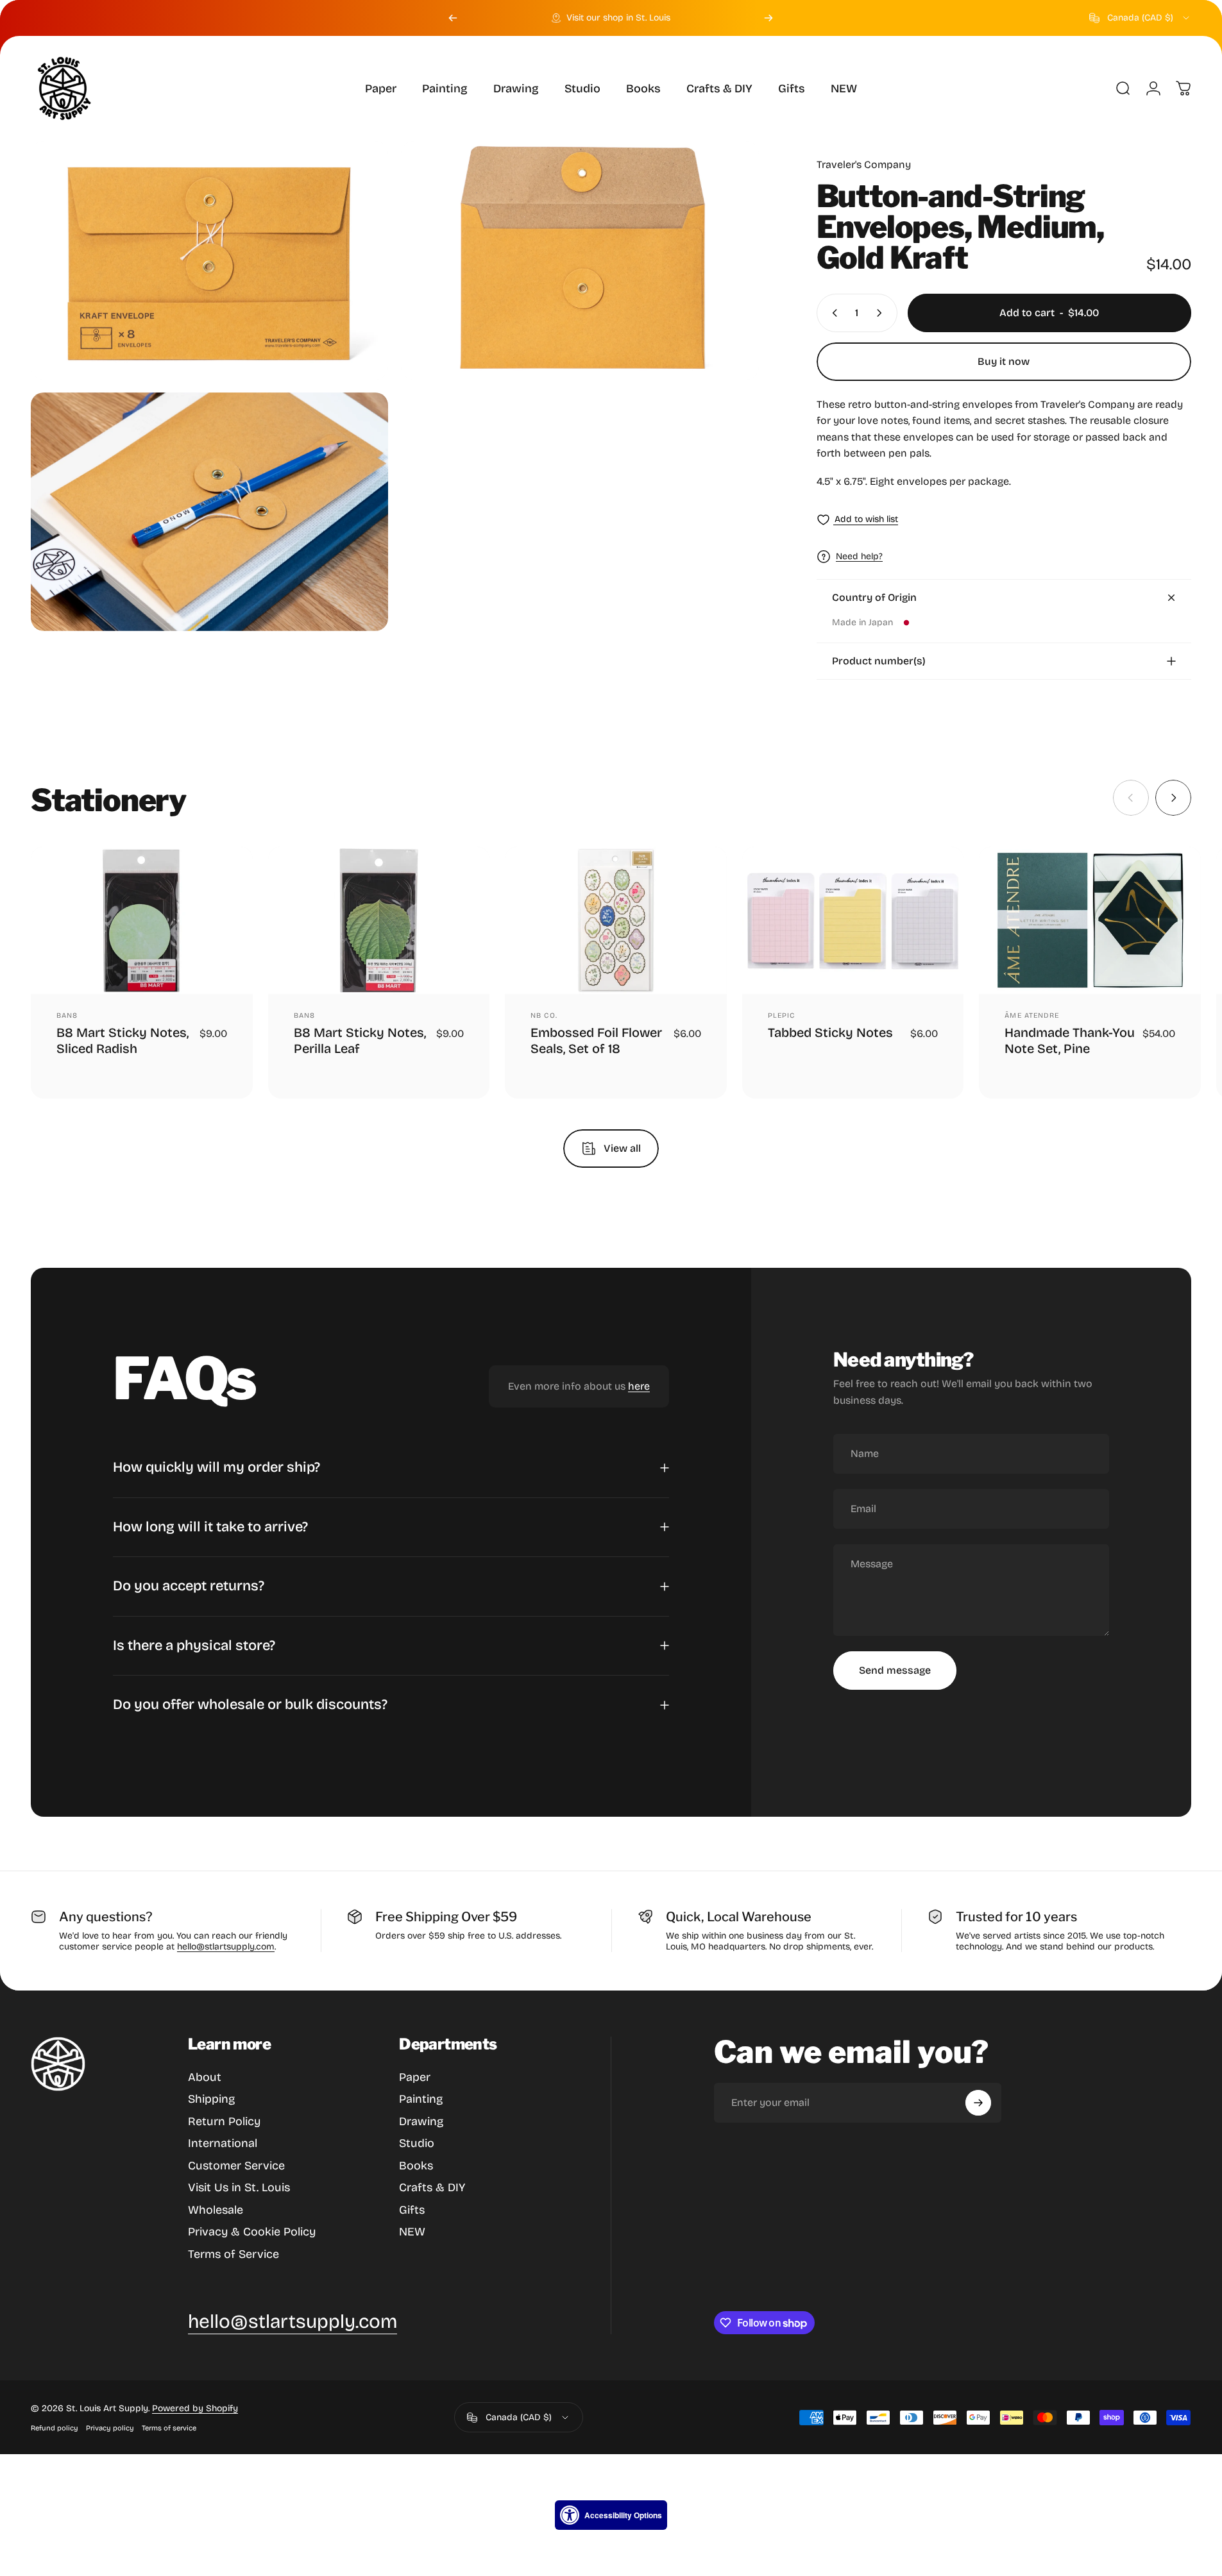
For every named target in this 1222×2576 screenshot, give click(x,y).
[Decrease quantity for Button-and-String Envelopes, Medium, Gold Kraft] (832, 313)
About (205, 2077)
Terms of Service (233, 2254)
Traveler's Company (864, 164)
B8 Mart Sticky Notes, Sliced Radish (123, 1040)
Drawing (421, 2121)
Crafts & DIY (432, 2187)
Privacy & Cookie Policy (252, 2232)
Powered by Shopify (195, 2408)
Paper (415, 2077)
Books (416, 2166)
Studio (417, 2143)
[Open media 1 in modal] (209, 260)
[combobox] (1140, 18)
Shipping (211, 2099)
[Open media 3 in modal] (209, 512)
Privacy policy (110, 2428)
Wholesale (216, 2210)
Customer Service (236, 2166)
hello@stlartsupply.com (226, 1947)
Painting (421, 2099)
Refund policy (55, 2428)
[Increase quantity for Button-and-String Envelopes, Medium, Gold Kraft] (882, 313)
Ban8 (67, 1015)
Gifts (412, 2210)
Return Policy (224, 2121)
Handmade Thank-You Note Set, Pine (1070, 1040)
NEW (412, 2232)
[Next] (768, 18)
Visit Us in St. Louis (239, 2187)
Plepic (782, 1015)
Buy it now (1004, 361)
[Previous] (453, 18)
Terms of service (169, 2428)
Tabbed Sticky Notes (830, 1032)
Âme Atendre (1032, 1015)
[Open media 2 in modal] (580, 260)
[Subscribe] (978, 2103)
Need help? (859, 556)
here (639, 1387)
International (223, 2143)
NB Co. (544, 1015)
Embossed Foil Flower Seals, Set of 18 (596, 1040)
